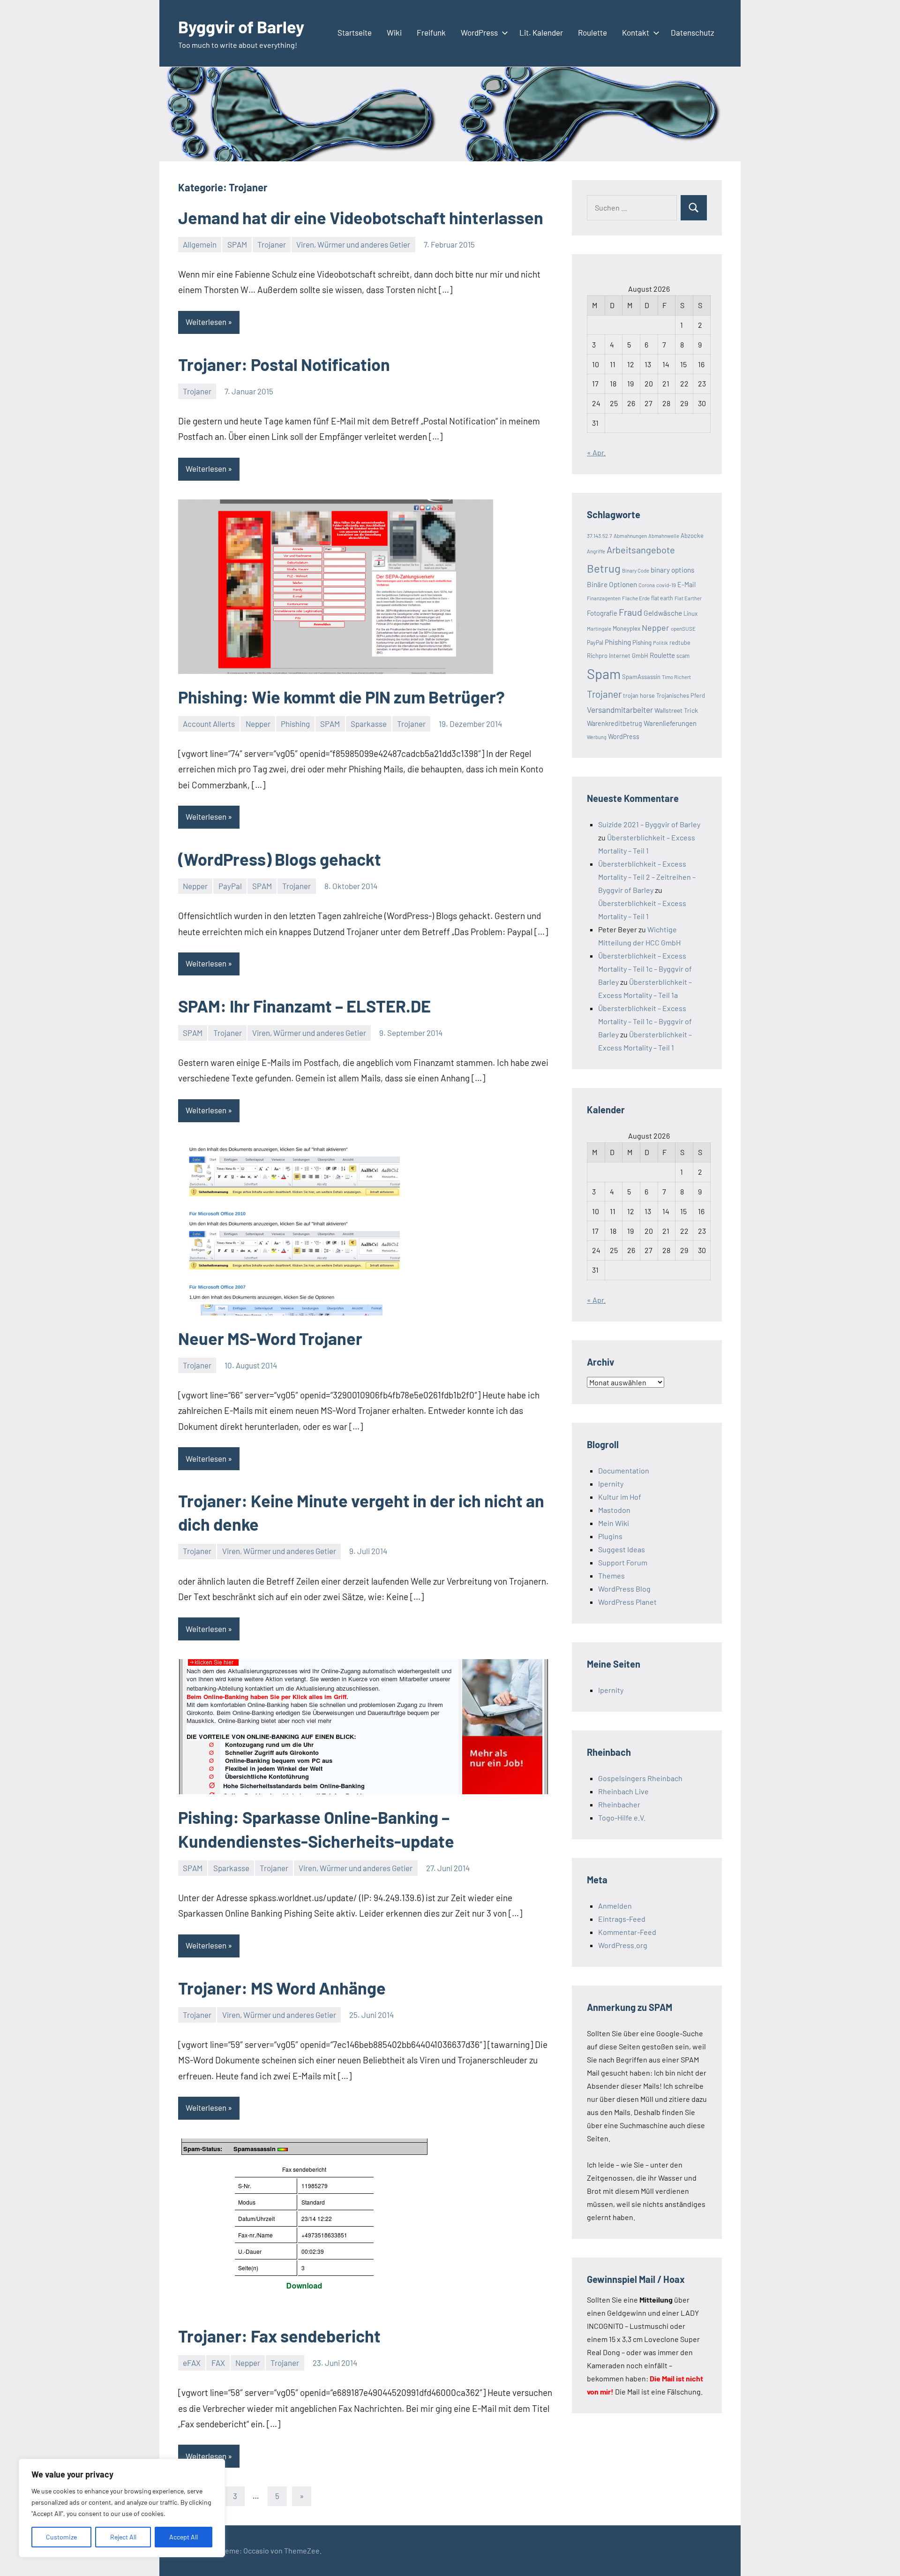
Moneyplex (626, 628)
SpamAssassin (641, 677)
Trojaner (272, 244)
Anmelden (615, 1906)
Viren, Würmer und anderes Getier (353, 244)
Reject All (123, 2537)
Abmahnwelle (664, 536)
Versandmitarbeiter (620, 710)
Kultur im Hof (620, 1497)
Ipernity (611, 1484)
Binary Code (636, 570)
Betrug (604, 568)
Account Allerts (209, 724)
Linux (690, 613)
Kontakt (636, 32)
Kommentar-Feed (627, 1932)
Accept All (184, 2537)
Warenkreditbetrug (615, 723)
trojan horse (639, 695)
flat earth (662, 598)
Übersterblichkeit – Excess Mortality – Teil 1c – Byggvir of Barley (645, 969)
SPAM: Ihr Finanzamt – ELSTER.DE (304, 1006)
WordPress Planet (627, 1602)
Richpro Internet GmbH (618, 656)
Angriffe (596, 551)
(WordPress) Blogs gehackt (280, 859)
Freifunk (431, 32)
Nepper (258, 724)
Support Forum (623, 1562)
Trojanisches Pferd (681, 695)
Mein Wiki (614, 1523)
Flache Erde (636, 598)
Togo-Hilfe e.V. (622, 1817)
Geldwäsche (663, 613)
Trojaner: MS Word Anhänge (282, 1988)
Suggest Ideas (622, 1549)
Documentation (624, 1470)
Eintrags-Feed (622, 1919)
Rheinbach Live (623, 1791)
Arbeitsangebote (641, 550)
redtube (680, 642)
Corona (647, 585)
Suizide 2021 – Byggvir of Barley (649, 824)
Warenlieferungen (670, 723)
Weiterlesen (206, 322)
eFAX (192, 2363)
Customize (61, 2537)
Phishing (295, 724)
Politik (660, 643)
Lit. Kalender (541, 32)
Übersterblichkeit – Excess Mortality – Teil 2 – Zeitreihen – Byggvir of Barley (647, 877)
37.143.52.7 (600, 536)
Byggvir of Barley (241, 26)
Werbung (597, 737)
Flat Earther (688, 598)
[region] (122, 2508)
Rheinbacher (619, 1804)
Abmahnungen (630, 536)
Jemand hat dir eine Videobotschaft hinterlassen (361, 217)
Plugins (610, 1536)
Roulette (592, 32)
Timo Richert (676, 677)
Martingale (599, 629)
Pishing (642, 642)
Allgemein (200, 244)
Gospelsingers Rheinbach (640, 1778)
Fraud (630, 612)
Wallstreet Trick (676, 710)
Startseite (355, 32)
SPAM (237, 244)
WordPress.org (623, 1945)
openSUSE (683, 628)
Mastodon (614, 1510)
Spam (604, 674)
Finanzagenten (604, 598)
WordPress (479, 32)
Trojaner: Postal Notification (284, 364)
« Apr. (596, 452)
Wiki (394, 32)
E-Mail (686, 585)
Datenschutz (693, 32)
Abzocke (692, 536)
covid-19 (666, 585)
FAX (218, 2363)
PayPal (230, 886)
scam (683, 656)
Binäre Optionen (612, 584)
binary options (672, 570)
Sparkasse (369, 724)
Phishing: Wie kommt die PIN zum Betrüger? (341, 697)
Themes (611, 1575)
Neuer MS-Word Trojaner (270, 1338)
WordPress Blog (624, 1589)
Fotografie (602, 613)
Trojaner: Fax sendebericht (279, 2336)
